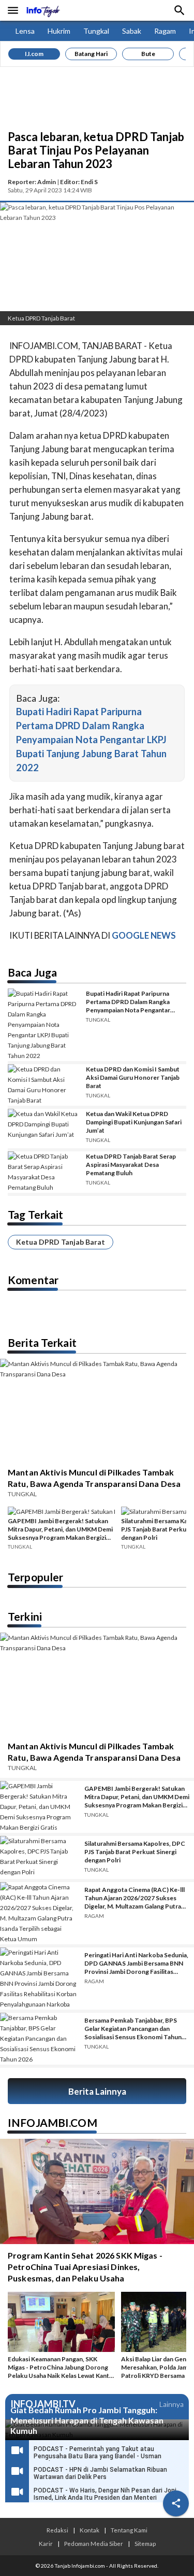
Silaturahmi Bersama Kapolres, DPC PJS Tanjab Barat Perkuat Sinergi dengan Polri (135, 1852)
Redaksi (57, 2530)
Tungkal (96, 31)
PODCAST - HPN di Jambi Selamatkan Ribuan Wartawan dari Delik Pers (100, 2473)
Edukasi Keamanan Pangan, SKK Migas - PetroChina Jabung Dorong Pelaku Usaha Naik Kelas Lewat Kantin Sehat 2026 (61, 2368)
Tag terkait (35, 1214)
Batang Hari (91, 54)
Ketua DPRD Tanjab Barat (61, 1242)
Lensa (25, 31)
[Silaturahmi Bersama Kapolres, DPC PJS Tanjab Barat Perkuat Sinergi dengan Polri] (39, 1858)
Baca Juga (32, 972)
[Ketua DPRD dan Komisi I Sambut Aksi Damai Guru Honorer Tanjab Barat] (43, 1085)
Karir (46, 2543)
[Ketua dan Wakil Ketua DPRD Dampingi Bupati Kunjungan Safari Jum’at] (43, 1129)
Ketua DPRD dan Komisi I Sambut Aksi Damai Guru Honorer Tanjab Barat (133, 1077)
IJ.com (34, 54)
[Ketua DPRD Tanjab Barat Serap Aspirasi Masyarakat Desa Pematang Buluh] (43, 1172)
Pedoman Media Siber (94, 2543)
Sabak (132, 31)
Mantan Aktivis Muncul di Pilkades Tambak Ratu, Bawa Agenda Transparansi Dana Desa (94, 1478)
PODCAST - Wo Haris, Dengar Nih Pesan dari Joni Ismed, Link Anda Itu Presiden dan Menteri (105, 2494)
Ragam (165, 31)
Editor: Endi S (79, 182)
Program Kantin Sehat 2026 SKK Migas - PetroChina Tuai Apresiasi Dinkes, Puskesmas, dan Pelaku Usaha (85, 2267)
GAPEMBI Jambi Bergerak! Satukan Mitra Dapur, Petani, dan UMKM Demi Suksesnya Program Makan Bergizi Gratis (60, 1529)
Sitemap (145, 2543)
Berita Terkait (42, 1342)
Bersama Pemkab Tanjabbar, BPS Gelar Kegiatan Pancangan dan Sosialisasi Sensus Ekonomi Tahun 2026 (133, 2029)
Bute (148, 54)
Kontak (89, 2530)
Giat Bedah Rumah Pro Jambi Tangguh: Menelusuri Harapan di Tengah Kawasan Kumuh (87, 2420)
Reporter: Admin (32, 182)
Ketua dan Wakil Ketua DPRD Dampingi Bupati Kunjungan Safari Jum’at (134, 1122)
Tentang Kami (129, 2530)
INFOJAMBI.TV (43, 2404)
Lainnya (171, 2404)
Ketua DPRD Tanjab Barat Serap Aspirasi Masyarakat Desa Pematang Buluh (131, 1165)
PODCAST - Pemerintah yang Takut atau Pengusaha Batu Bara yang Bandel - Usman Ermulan (98, 2456)
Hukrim (59, 31)
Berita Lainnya (97, 2091)
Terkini (25, 1616)
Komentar (33, 1280)
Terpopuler (35, 1577)
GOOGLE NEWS (144, 935)
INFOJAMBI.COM (53, 2122)
